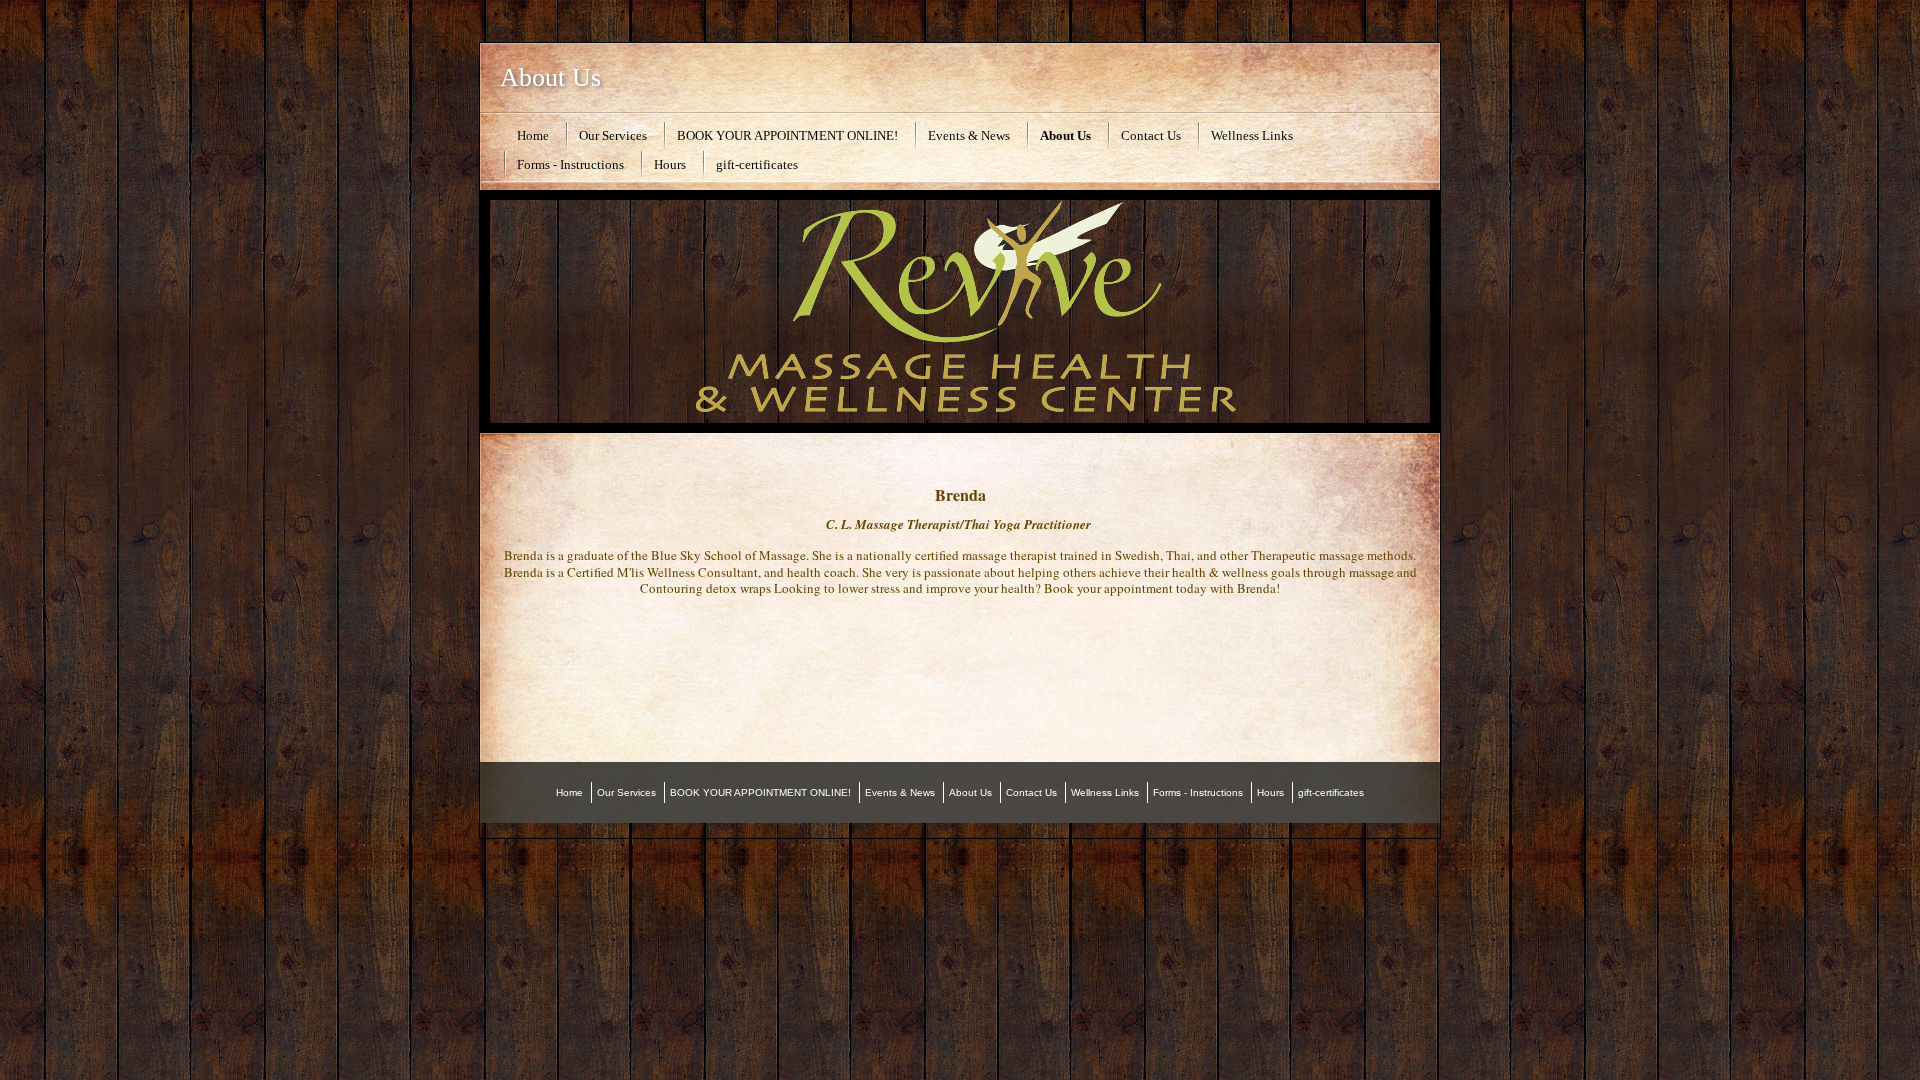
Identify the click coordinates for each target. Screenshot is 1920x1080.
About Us (550, 77)
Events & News (969, 135)
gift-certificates (757, 164)
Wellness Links (1252, 135)
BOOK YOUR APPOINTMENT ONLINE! (787, 135)
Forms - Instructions (570, 164)
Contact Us (1151, 135)
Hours (670, 164)
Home (533, 135)
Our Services (613, 135)
